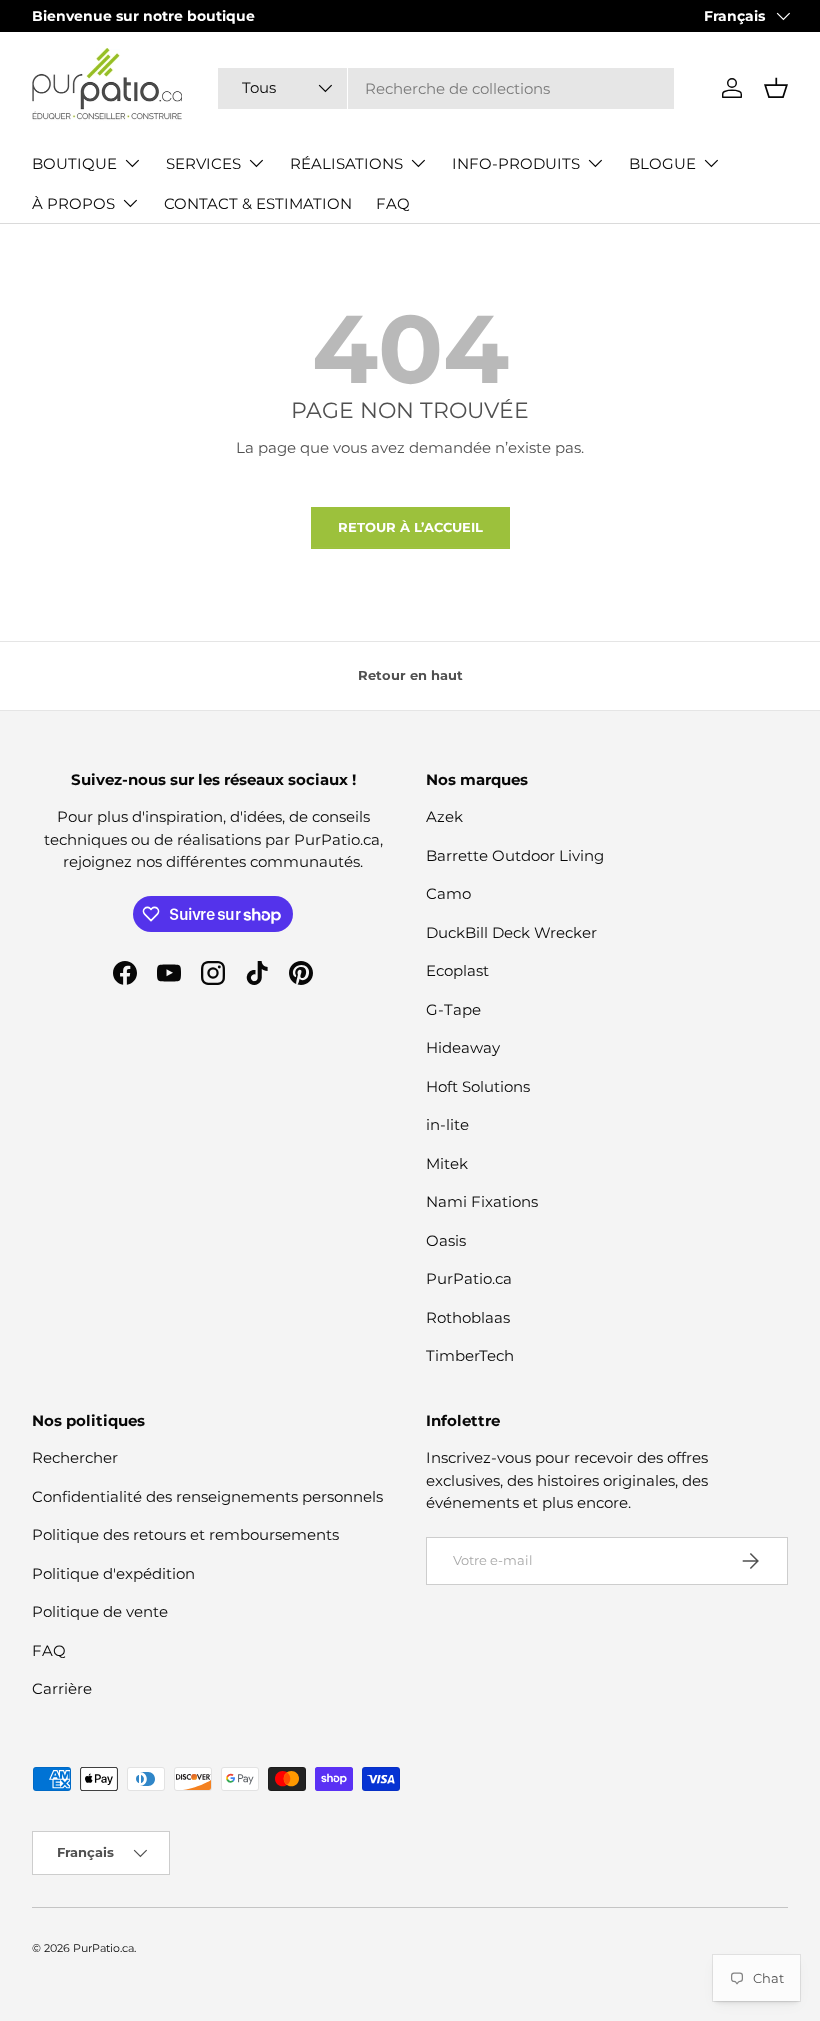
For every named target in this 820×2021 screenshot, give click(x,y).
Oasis (446, 1240)
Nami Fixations (482, 1201)
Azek (444, 816)
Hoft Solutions (478, 1086)
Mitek (447, 1163)
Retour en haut (410, 675)
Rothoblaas (468, 1317)
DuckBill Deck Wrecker (511, 932)
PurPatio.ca (469, 1278)
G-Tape (453, 1009)
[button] (776, 88)
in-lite (447, 1124)
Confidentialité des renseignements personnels (207, 1496)
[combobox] (445, 88)
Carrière (62, 1688)
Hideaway (463, 1047)
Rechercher (75, 1457)
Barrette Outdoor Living (515, 855)
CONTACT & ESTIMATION (258, 203)
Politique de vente (100, 1611)
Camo (448, 893)
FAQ (393, 203)
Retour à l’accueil (410, 527)
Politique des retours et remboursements (185, 1534)
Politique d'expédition (113, 1573)
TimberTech (470, 1355)
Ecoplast (457, 970)
